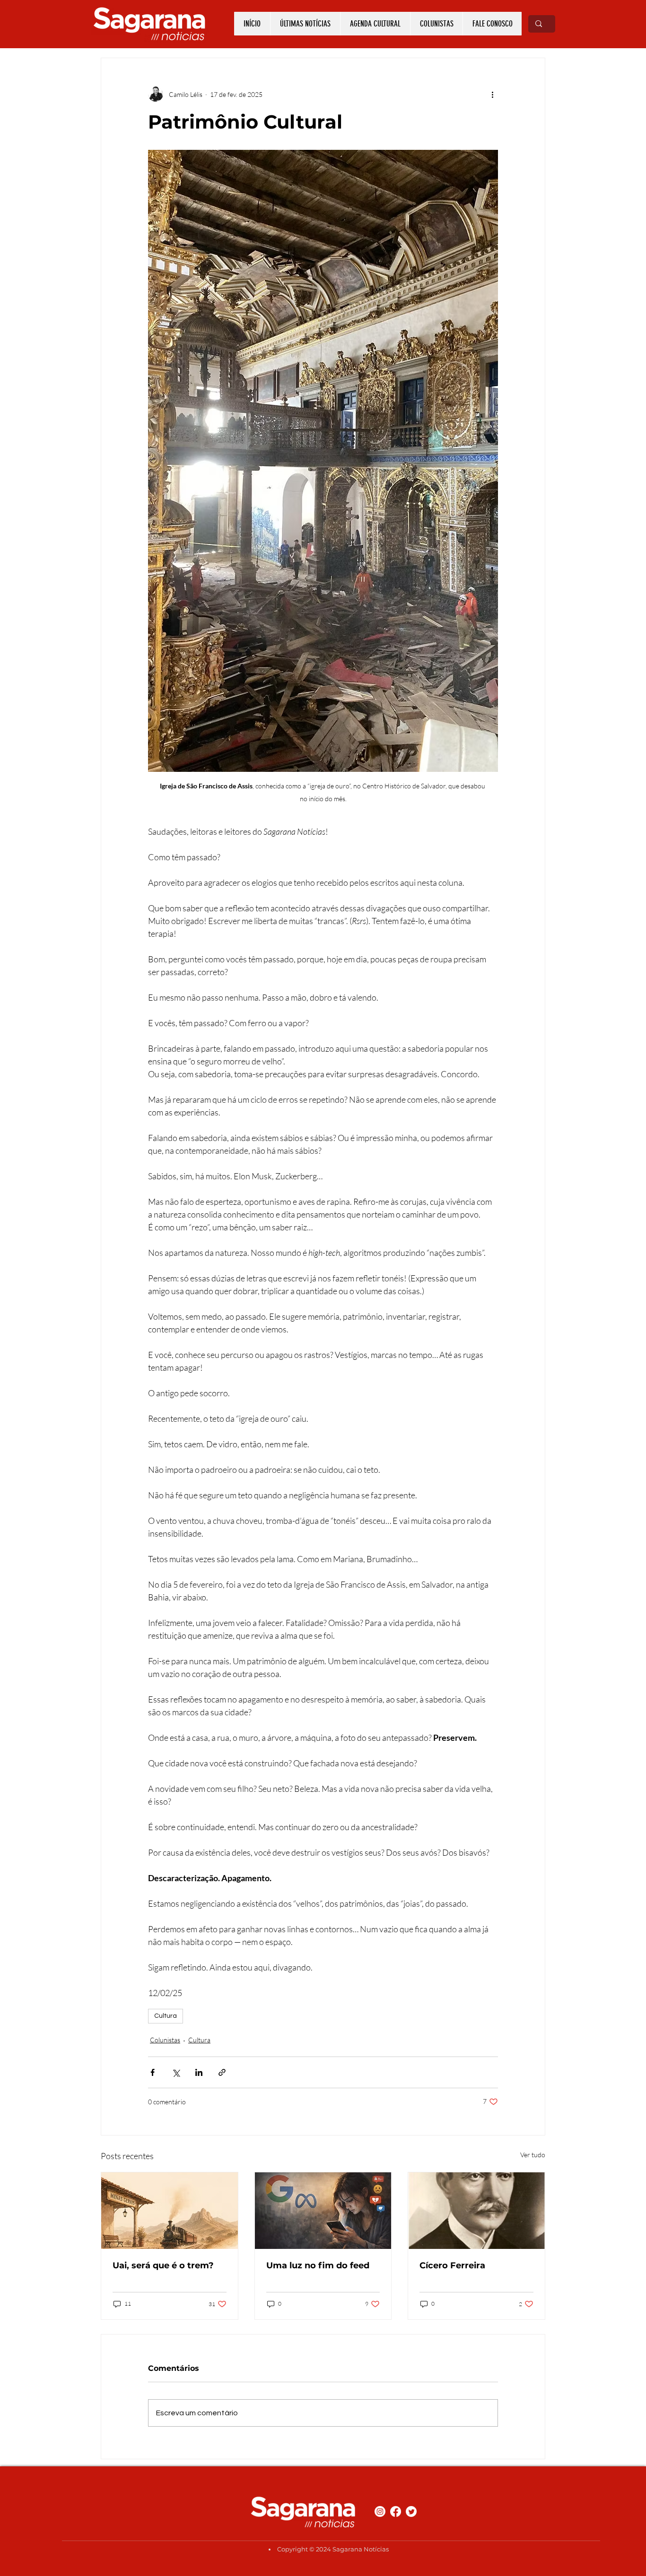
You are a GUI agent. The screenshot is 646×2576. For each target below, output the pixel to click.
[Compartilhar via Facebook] (153, 2072)
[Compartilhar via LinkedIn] (199, 2072)
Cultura (166, 2016)
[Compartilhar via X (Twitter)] (176, 2072)
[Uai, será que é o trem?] (170, 2211)
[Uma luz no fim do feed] (323, 2211)
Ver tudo (533, 2155)
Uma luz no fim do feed (318, 2265)
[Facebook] (396, 2511)
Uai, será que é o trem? (163, 2265)
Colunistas (165, 2040)
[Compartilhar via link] (222, 2072)
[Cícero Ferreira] (476, 2211)
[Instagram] (380, 2511)
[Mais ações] (492, 94)
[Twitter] (411, 2511)
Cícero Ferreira (452, 2265)
